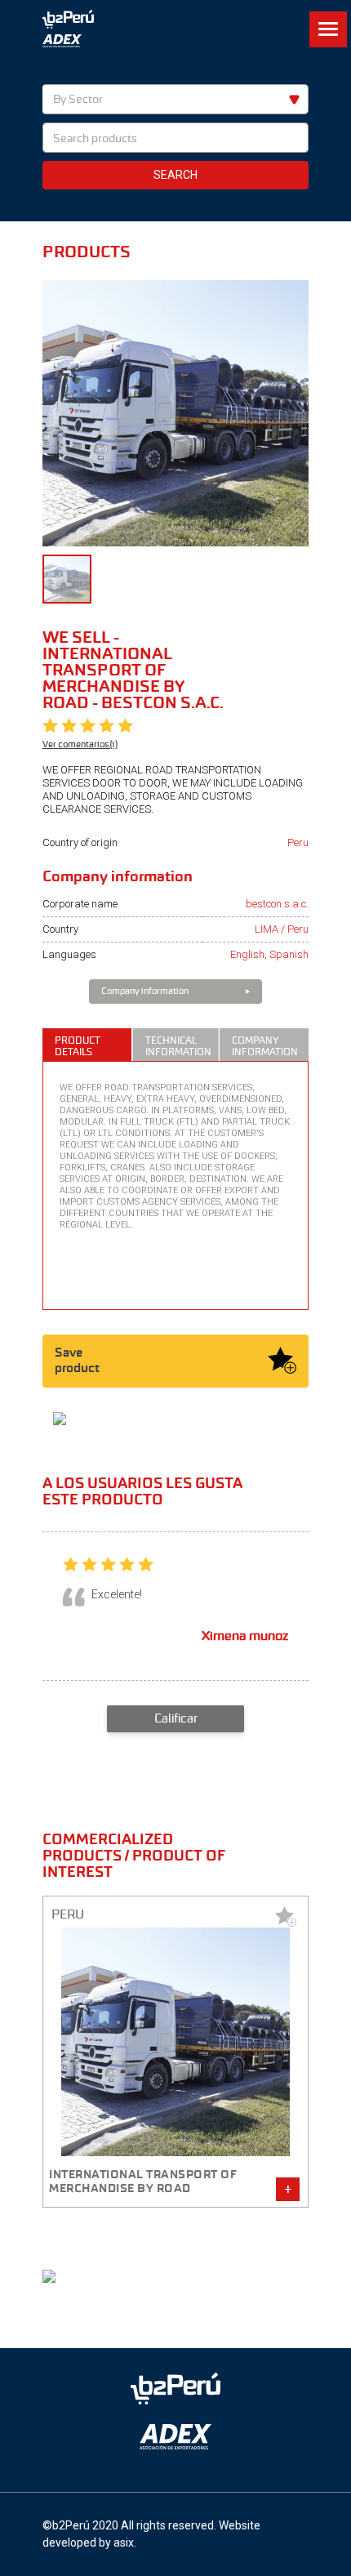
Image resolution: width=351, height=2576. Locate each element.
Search (175, 175)
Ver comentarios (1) (80, 744)
